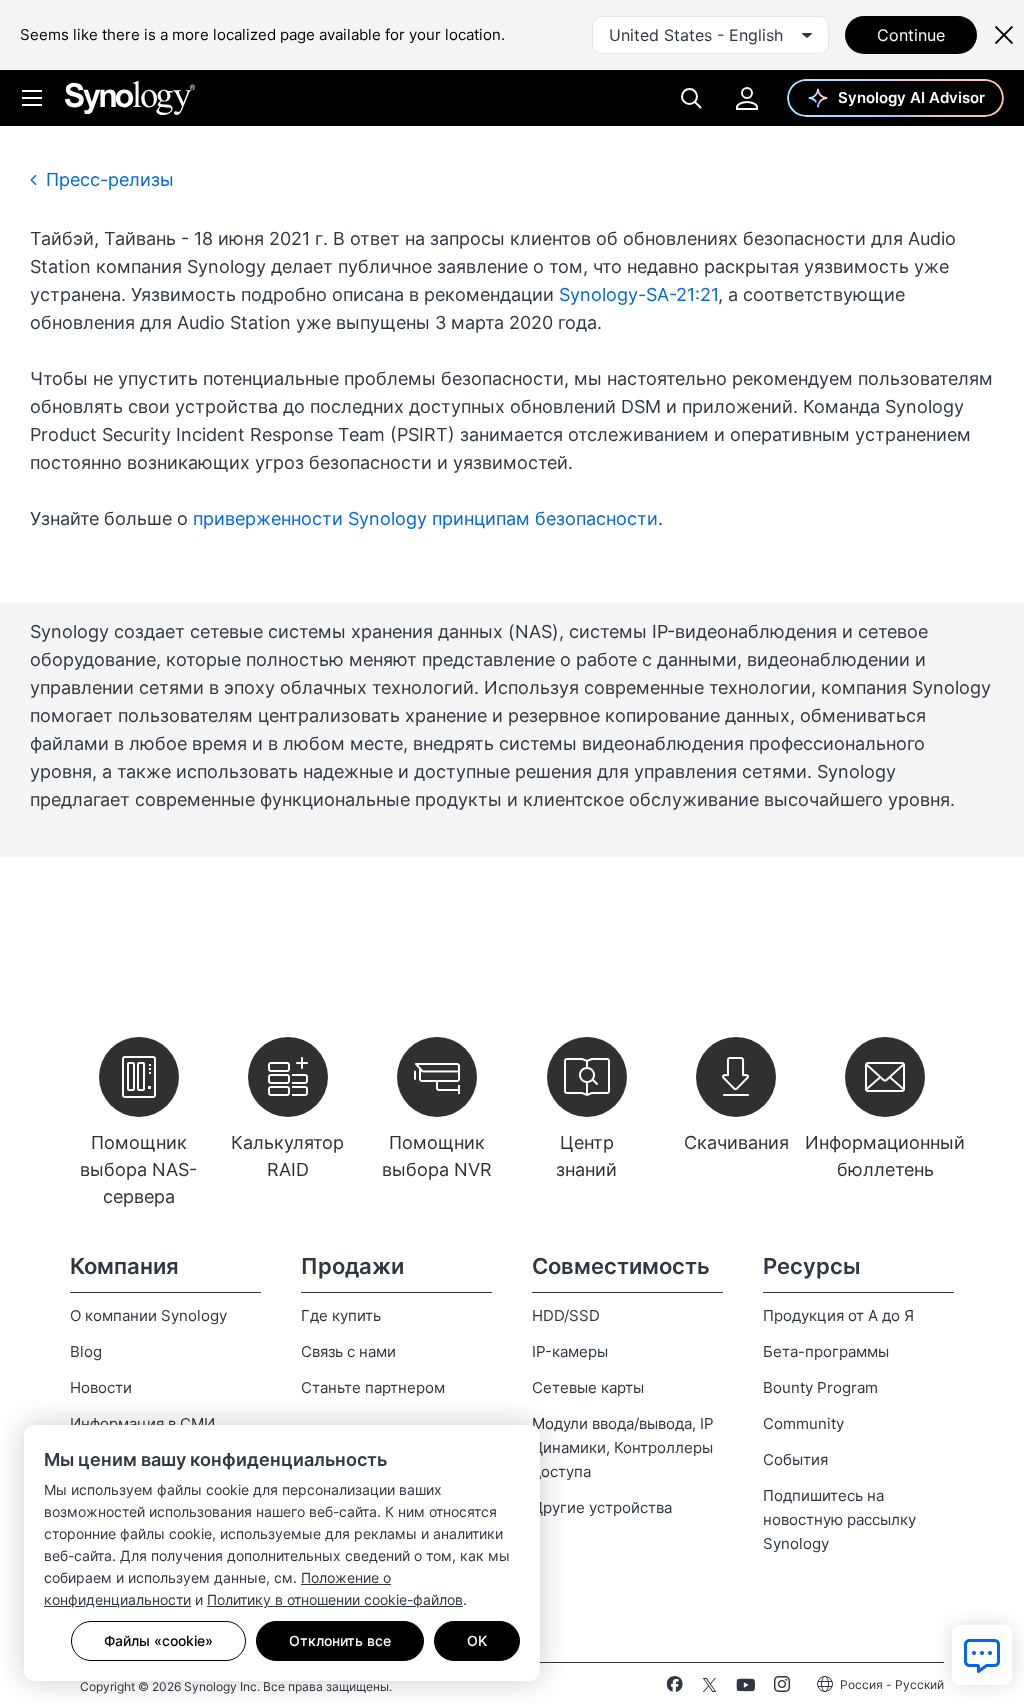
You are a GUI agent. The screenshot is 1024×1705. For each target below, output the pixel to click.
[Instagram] (782, 1688)
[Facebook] (674, 1688)
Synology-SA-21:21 (638, 294)
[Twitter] (709, 1688)
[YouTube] (745, 1688)
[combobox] (710, 35)
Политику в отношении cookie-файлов (335, 1599)
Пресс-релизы (107, 179)
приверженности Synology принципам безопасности (425, 518)
